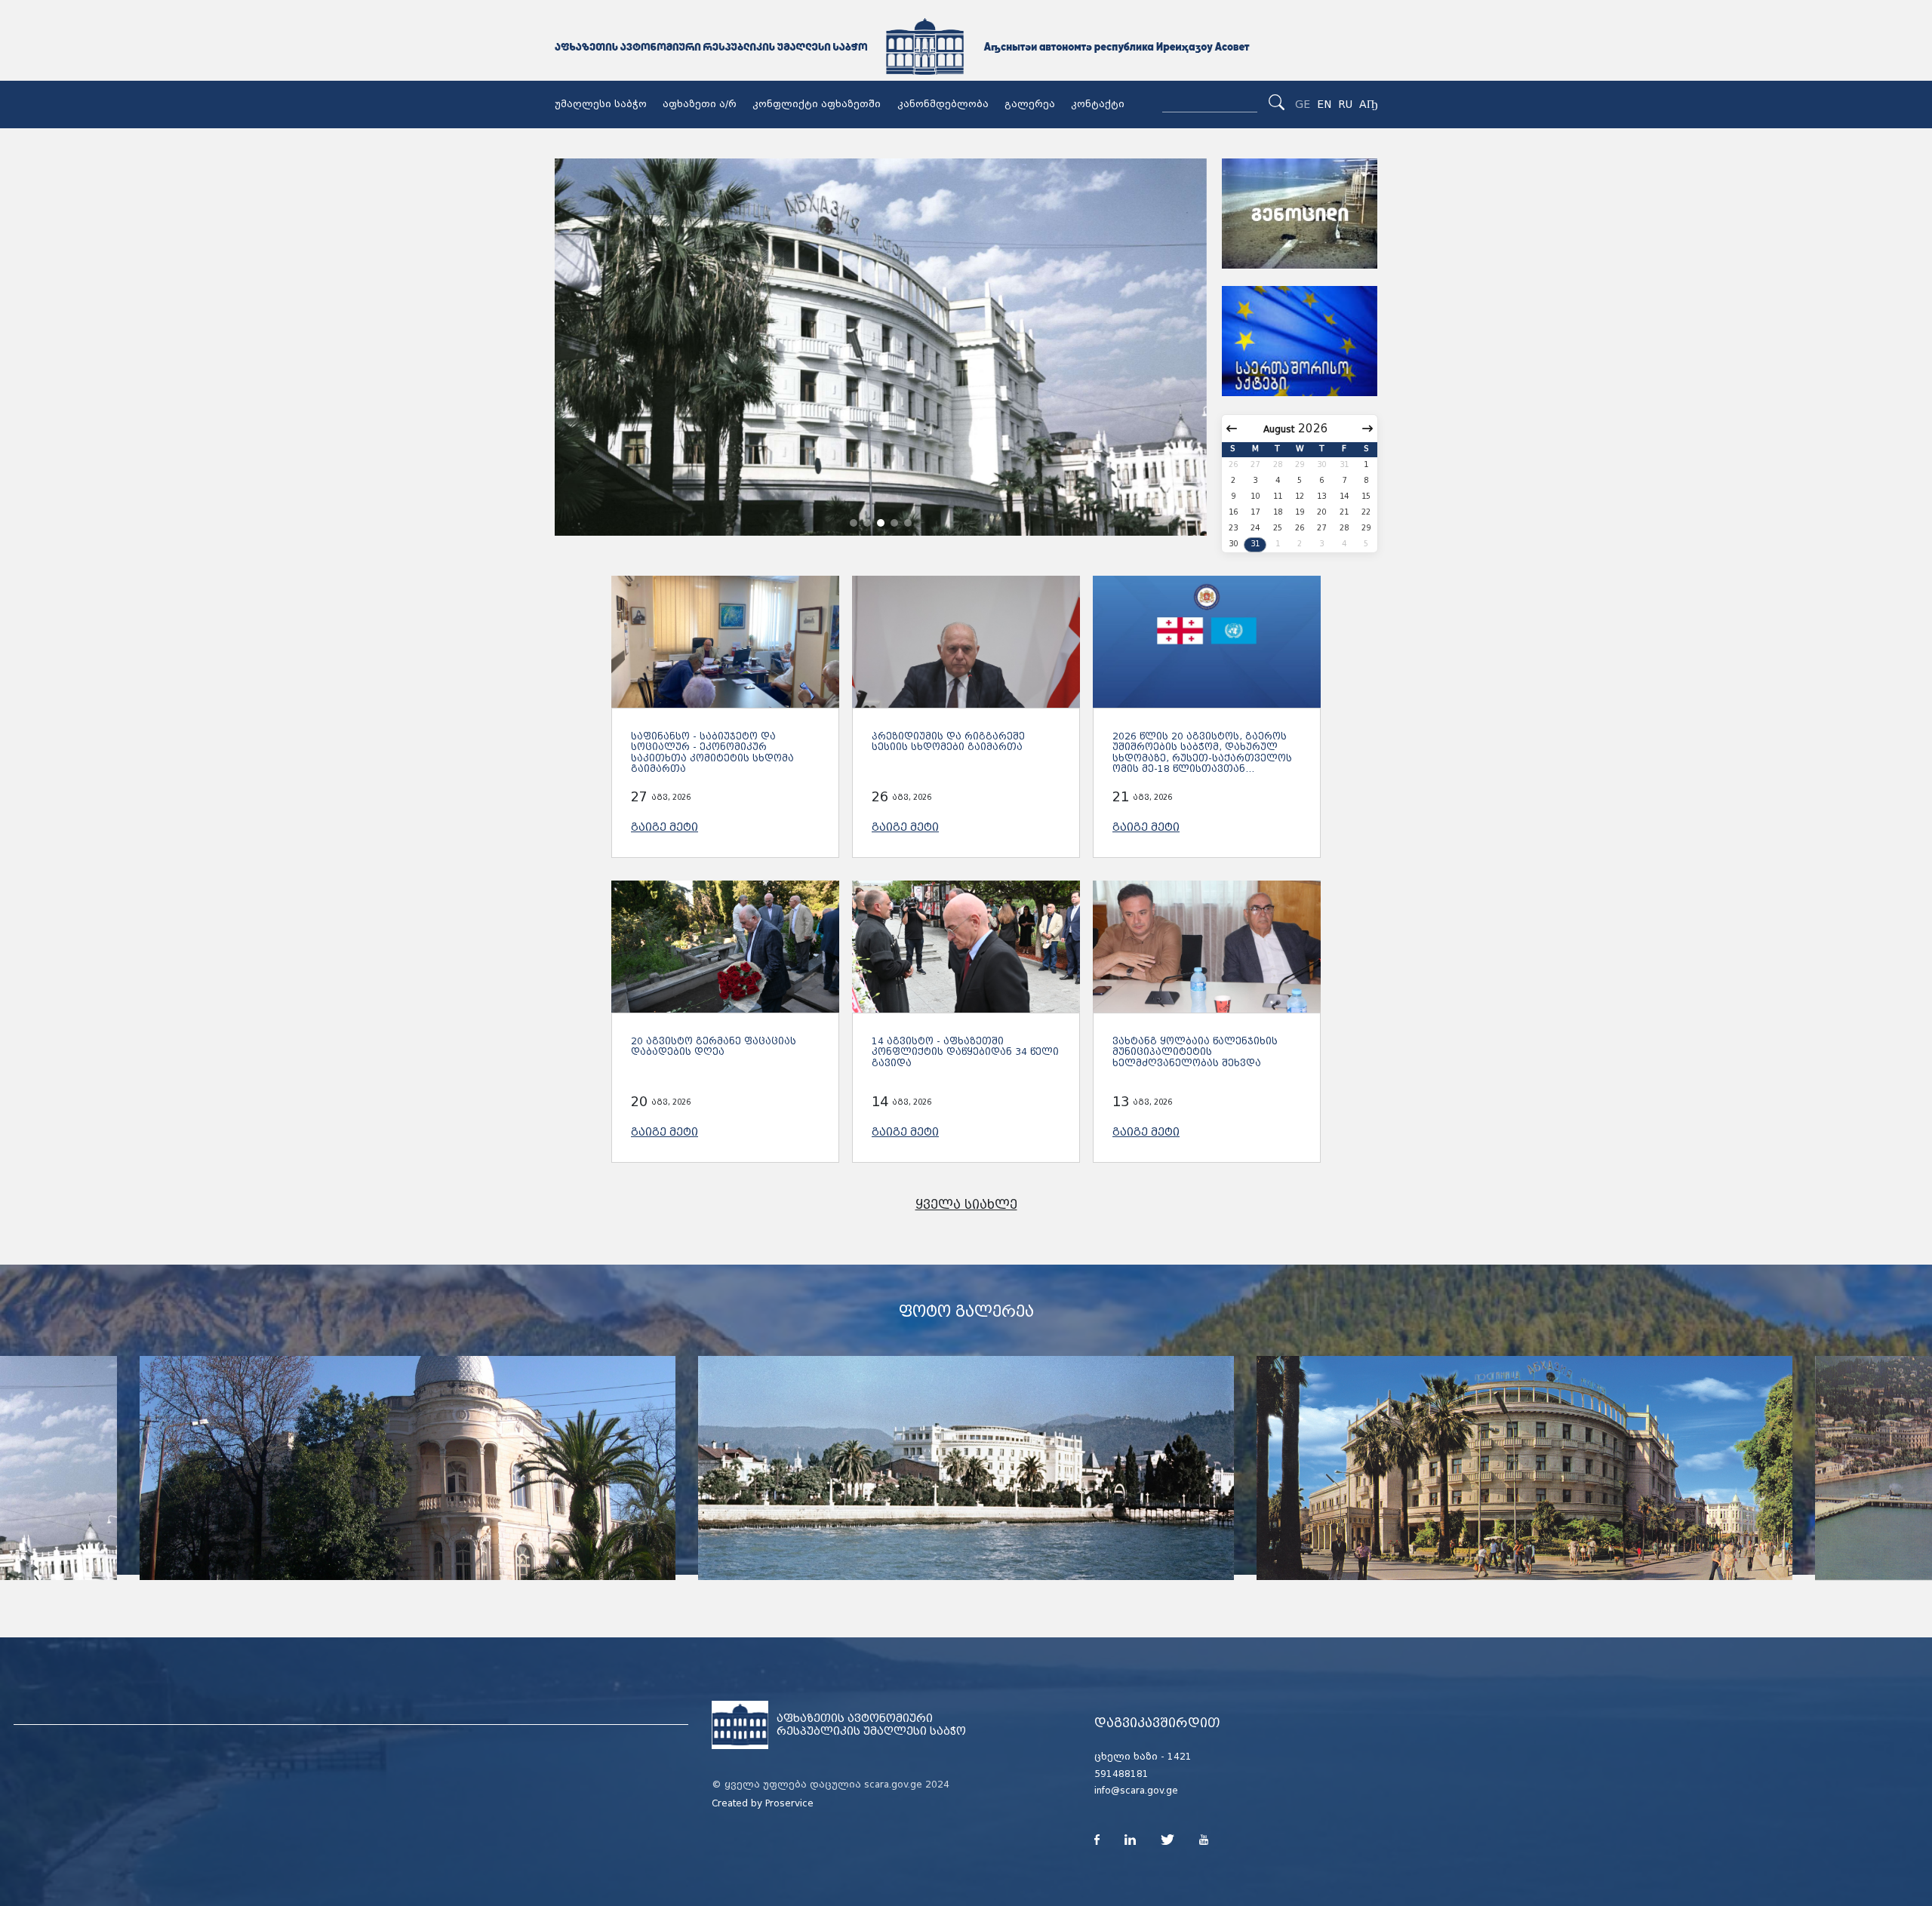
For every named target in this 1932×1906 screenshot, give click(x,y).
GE (1303, 104)
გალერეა (1030, 104)
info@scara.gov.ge (1136, 1791)
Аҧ (1368, 104)
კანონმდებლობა (943, 104)
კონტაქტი (1098, 104)
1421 (1180, 1757)
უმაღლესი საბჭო (601, 104)
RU (1345, 104)
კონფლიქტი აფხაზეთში (817, 104)
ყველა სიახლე (966, 1205)
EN (1324, 104)
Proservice (789, 1803)
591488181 (1121, 1774)
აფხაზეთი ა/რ (700, 104)
